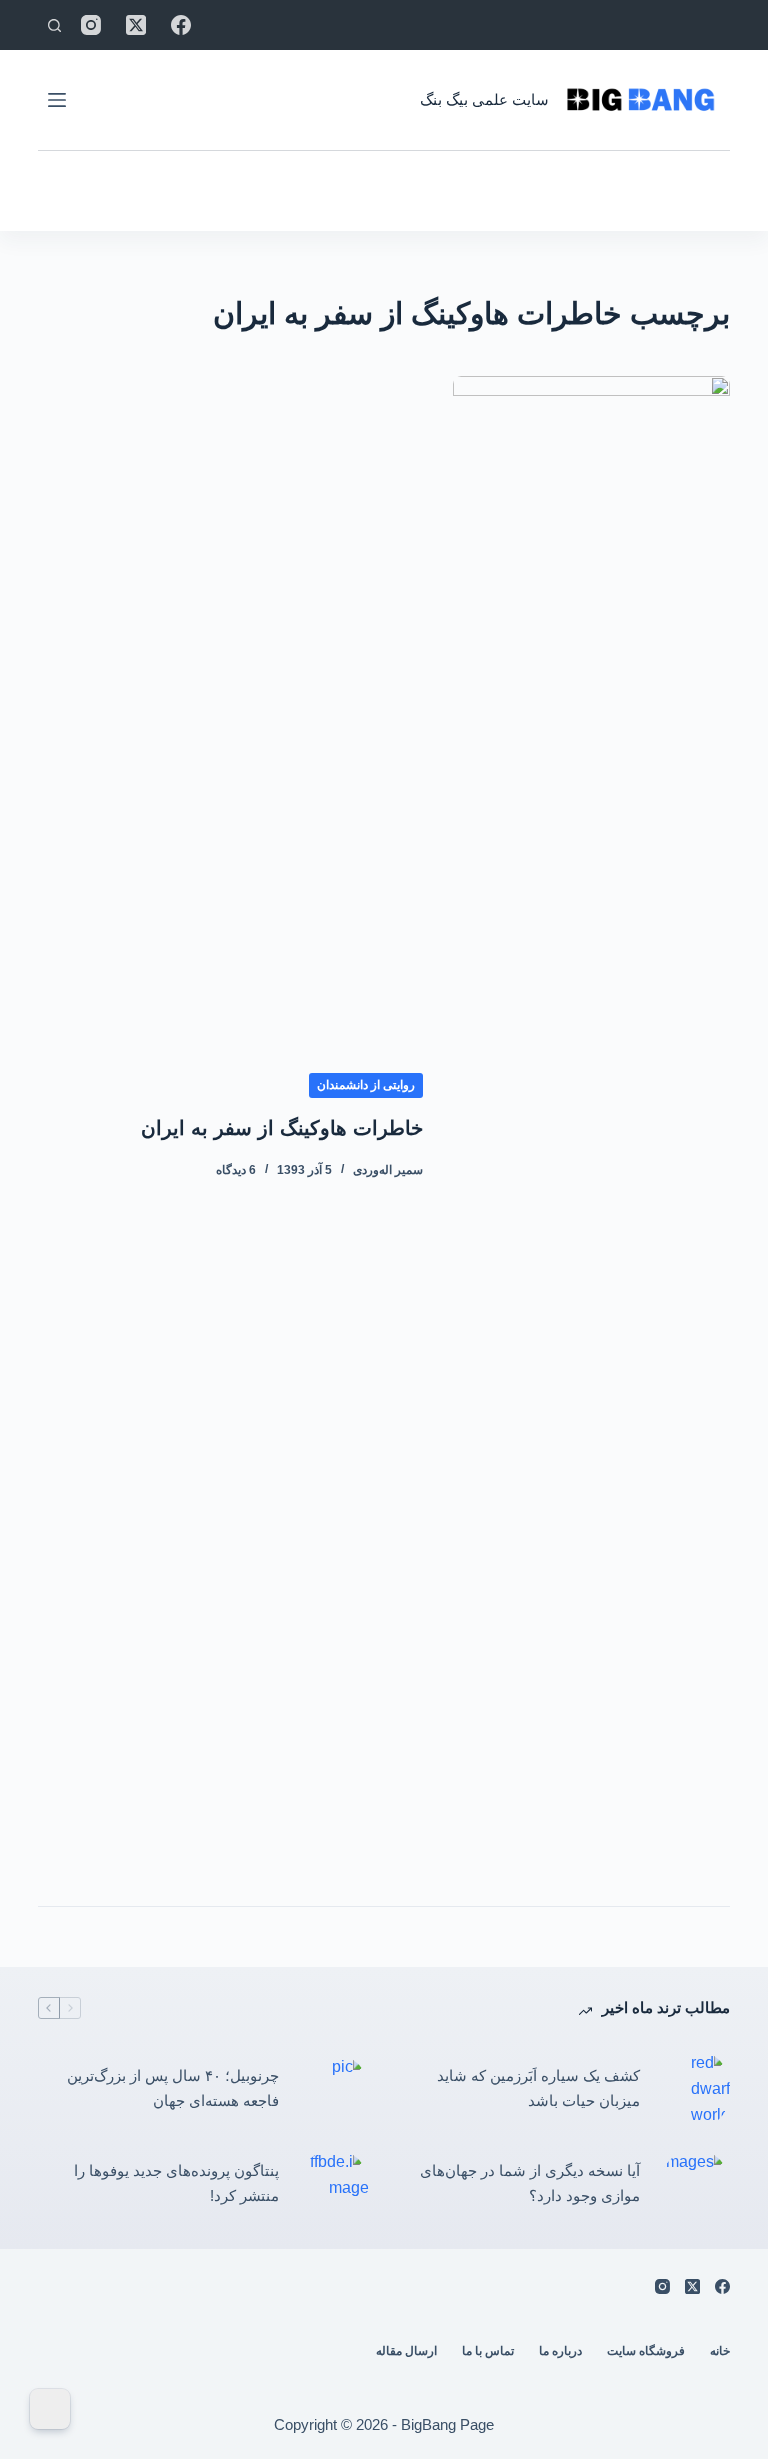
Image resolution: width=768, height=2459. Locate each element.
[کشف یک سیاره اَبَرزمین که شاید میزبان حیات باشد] (695, 2089)
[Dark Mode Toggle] (50, 2409)
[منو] (57, 100)
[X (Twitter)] (136, 25)
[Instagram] (91, 25)
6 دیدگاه (236, 1170)
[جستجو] (54, 25)
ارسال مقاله (406, 2351)
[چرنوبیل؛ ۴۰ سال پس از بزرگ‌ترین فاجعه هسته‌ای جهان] (334, 2089)
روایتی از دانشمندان (366, 1085)
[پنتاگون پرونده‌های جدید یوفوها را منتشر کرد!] (334, 2184)
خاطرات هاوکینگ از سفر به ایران (282, 1128)
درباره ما (560, 2351)
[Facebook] (181, 25)
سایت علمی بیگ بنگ (484, 99)
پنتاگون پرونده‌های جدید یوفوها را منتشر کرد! (176, 2183)
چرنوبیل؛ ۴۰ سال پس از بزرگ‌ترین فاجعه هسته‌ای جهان (173, 2088)
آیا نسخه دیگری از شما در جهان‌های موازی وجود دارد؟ (530, 2183)
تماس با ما (488, 2351)
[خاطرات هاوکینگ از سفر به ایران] (591, 1126)
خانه (720, 2351)
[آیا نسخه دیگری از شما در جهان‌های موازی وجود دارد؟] (695, 2184)
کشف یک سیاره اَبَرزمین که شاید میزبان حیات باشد (538, 2088)
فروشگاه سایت (646, 2351)
